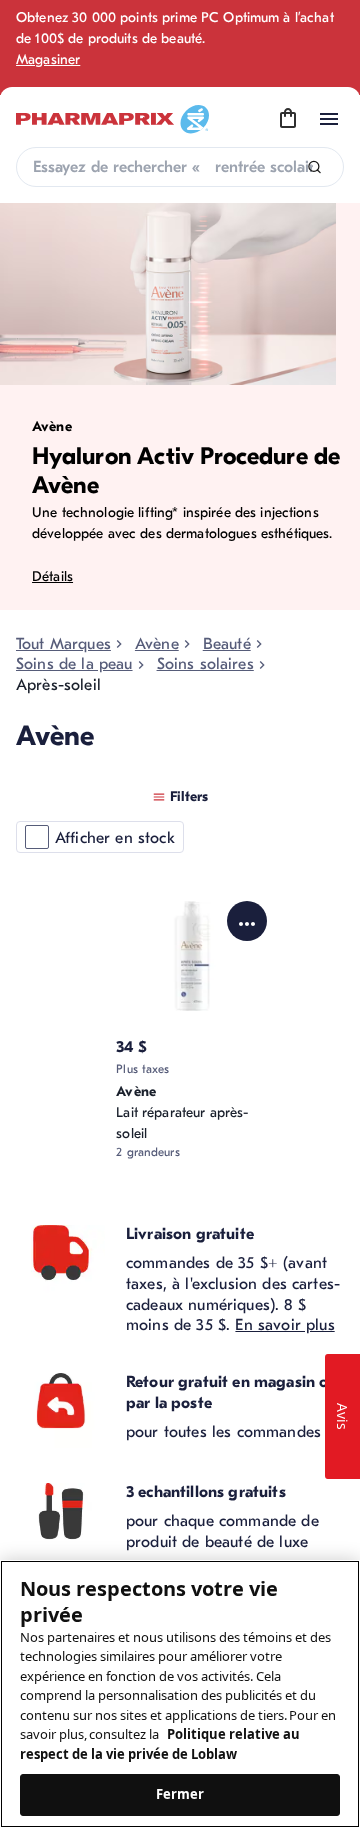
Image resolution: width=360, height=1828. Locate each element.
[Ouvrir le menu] (329, 119)
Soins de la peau (74, 664)
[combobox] (180, 167)
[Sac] (288, 119)
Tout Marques (63, 644)
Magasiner (48, 59)
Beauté (227, 644)
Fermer (180, 1794)
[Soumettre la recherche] (314, 167)
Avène (157, 644)
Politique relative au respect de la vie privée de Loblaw (160, 1744)
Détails (52, 576)
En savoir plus (284, 1325)
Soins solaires (205, 664)
